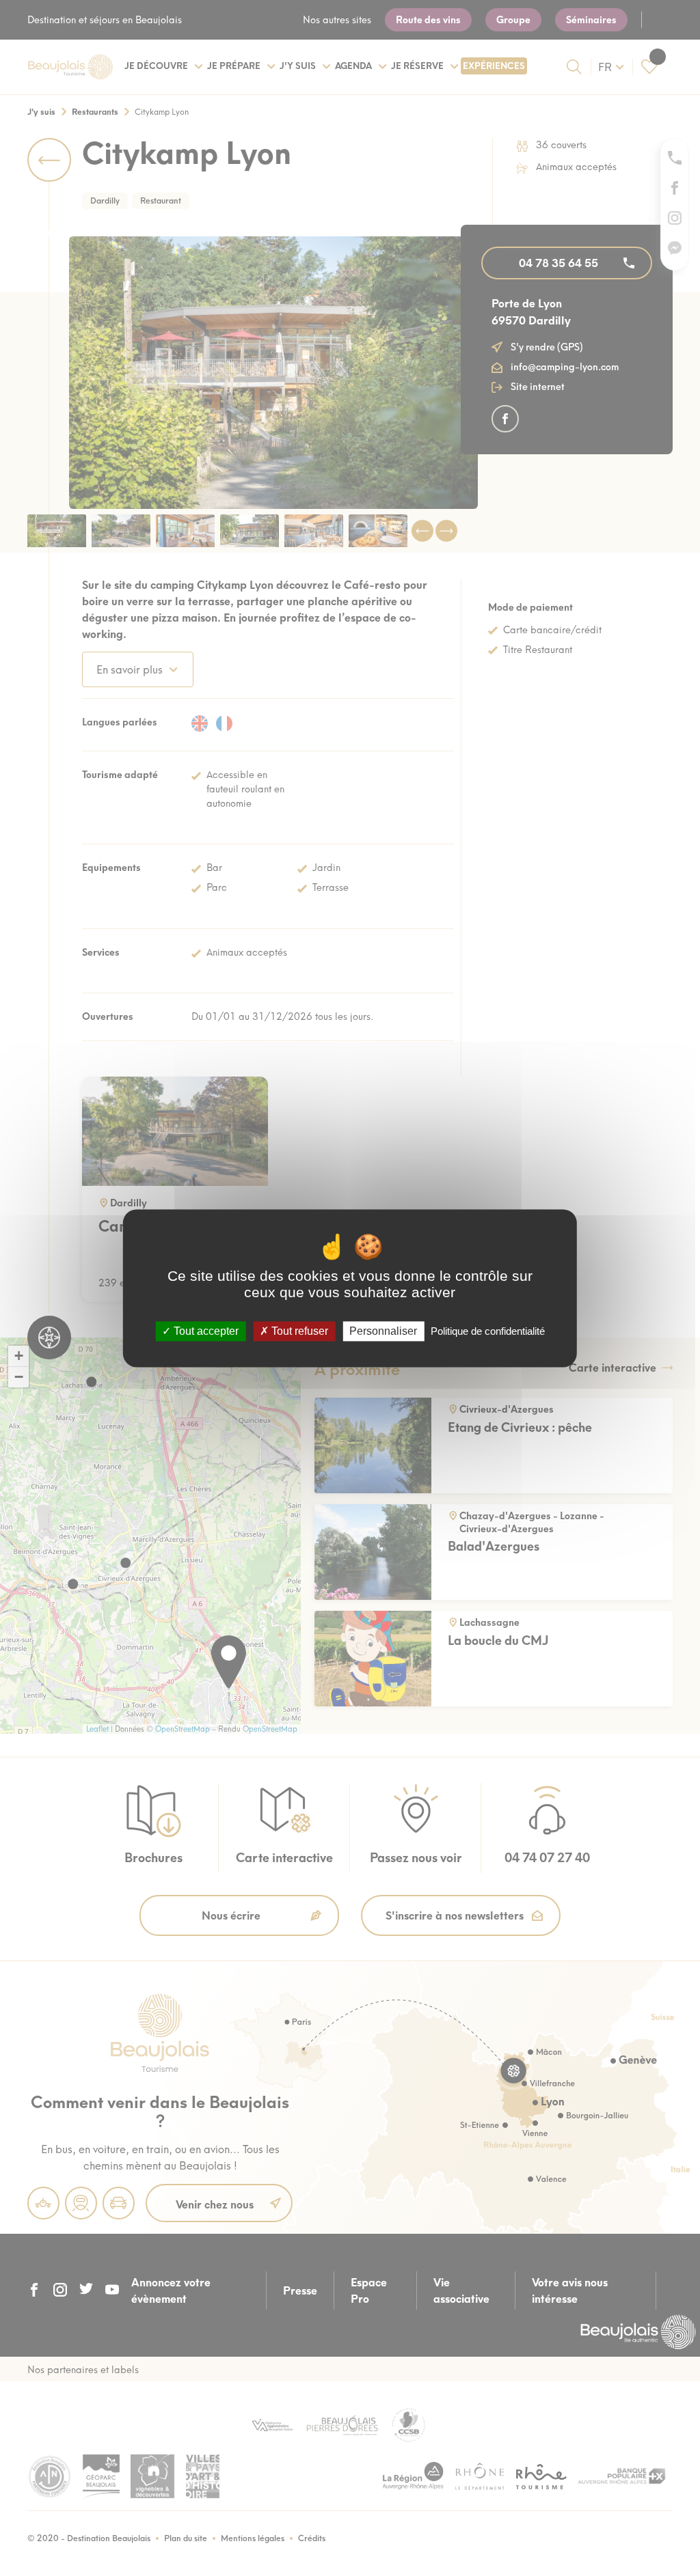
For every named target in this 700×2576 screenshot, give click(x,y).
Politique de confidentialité (488, 1331)
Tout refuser (298, 1331)
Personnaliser (383, 1331)
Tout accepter (205, 1331)
